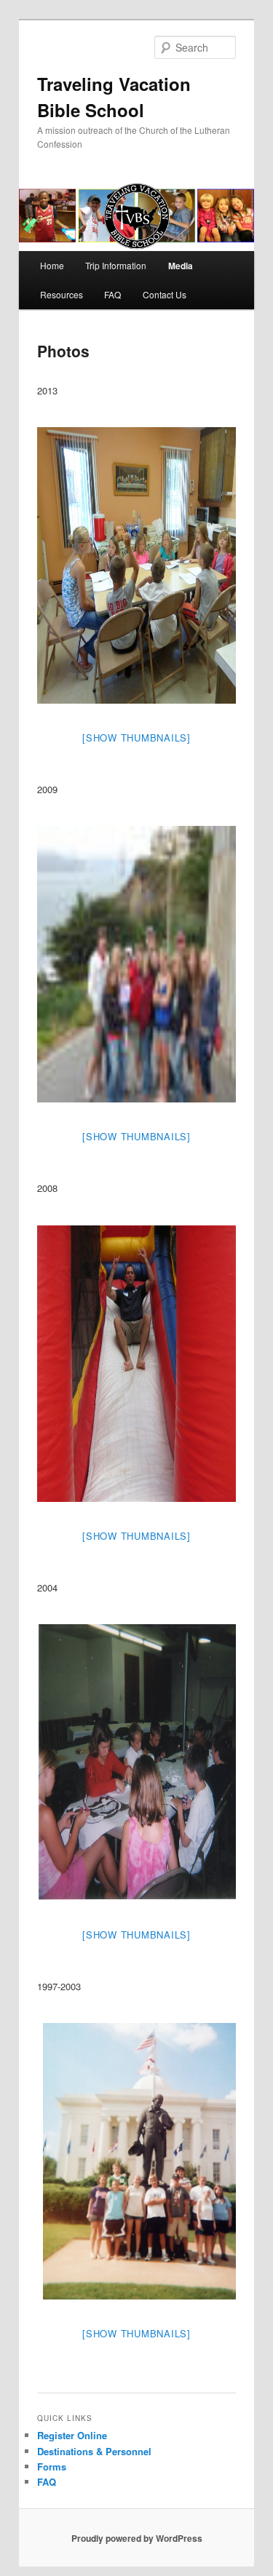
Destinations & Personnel (94, 2451)
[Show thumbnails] (136, 738)
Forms (52, 2466)
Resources (62, 294)
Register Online (72, 2435)
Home (52, 265)
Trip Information (116, 265)
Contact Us (165, 294)
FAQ (112, 294)
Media (181, 266)
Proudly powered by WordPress (137, 2538)
